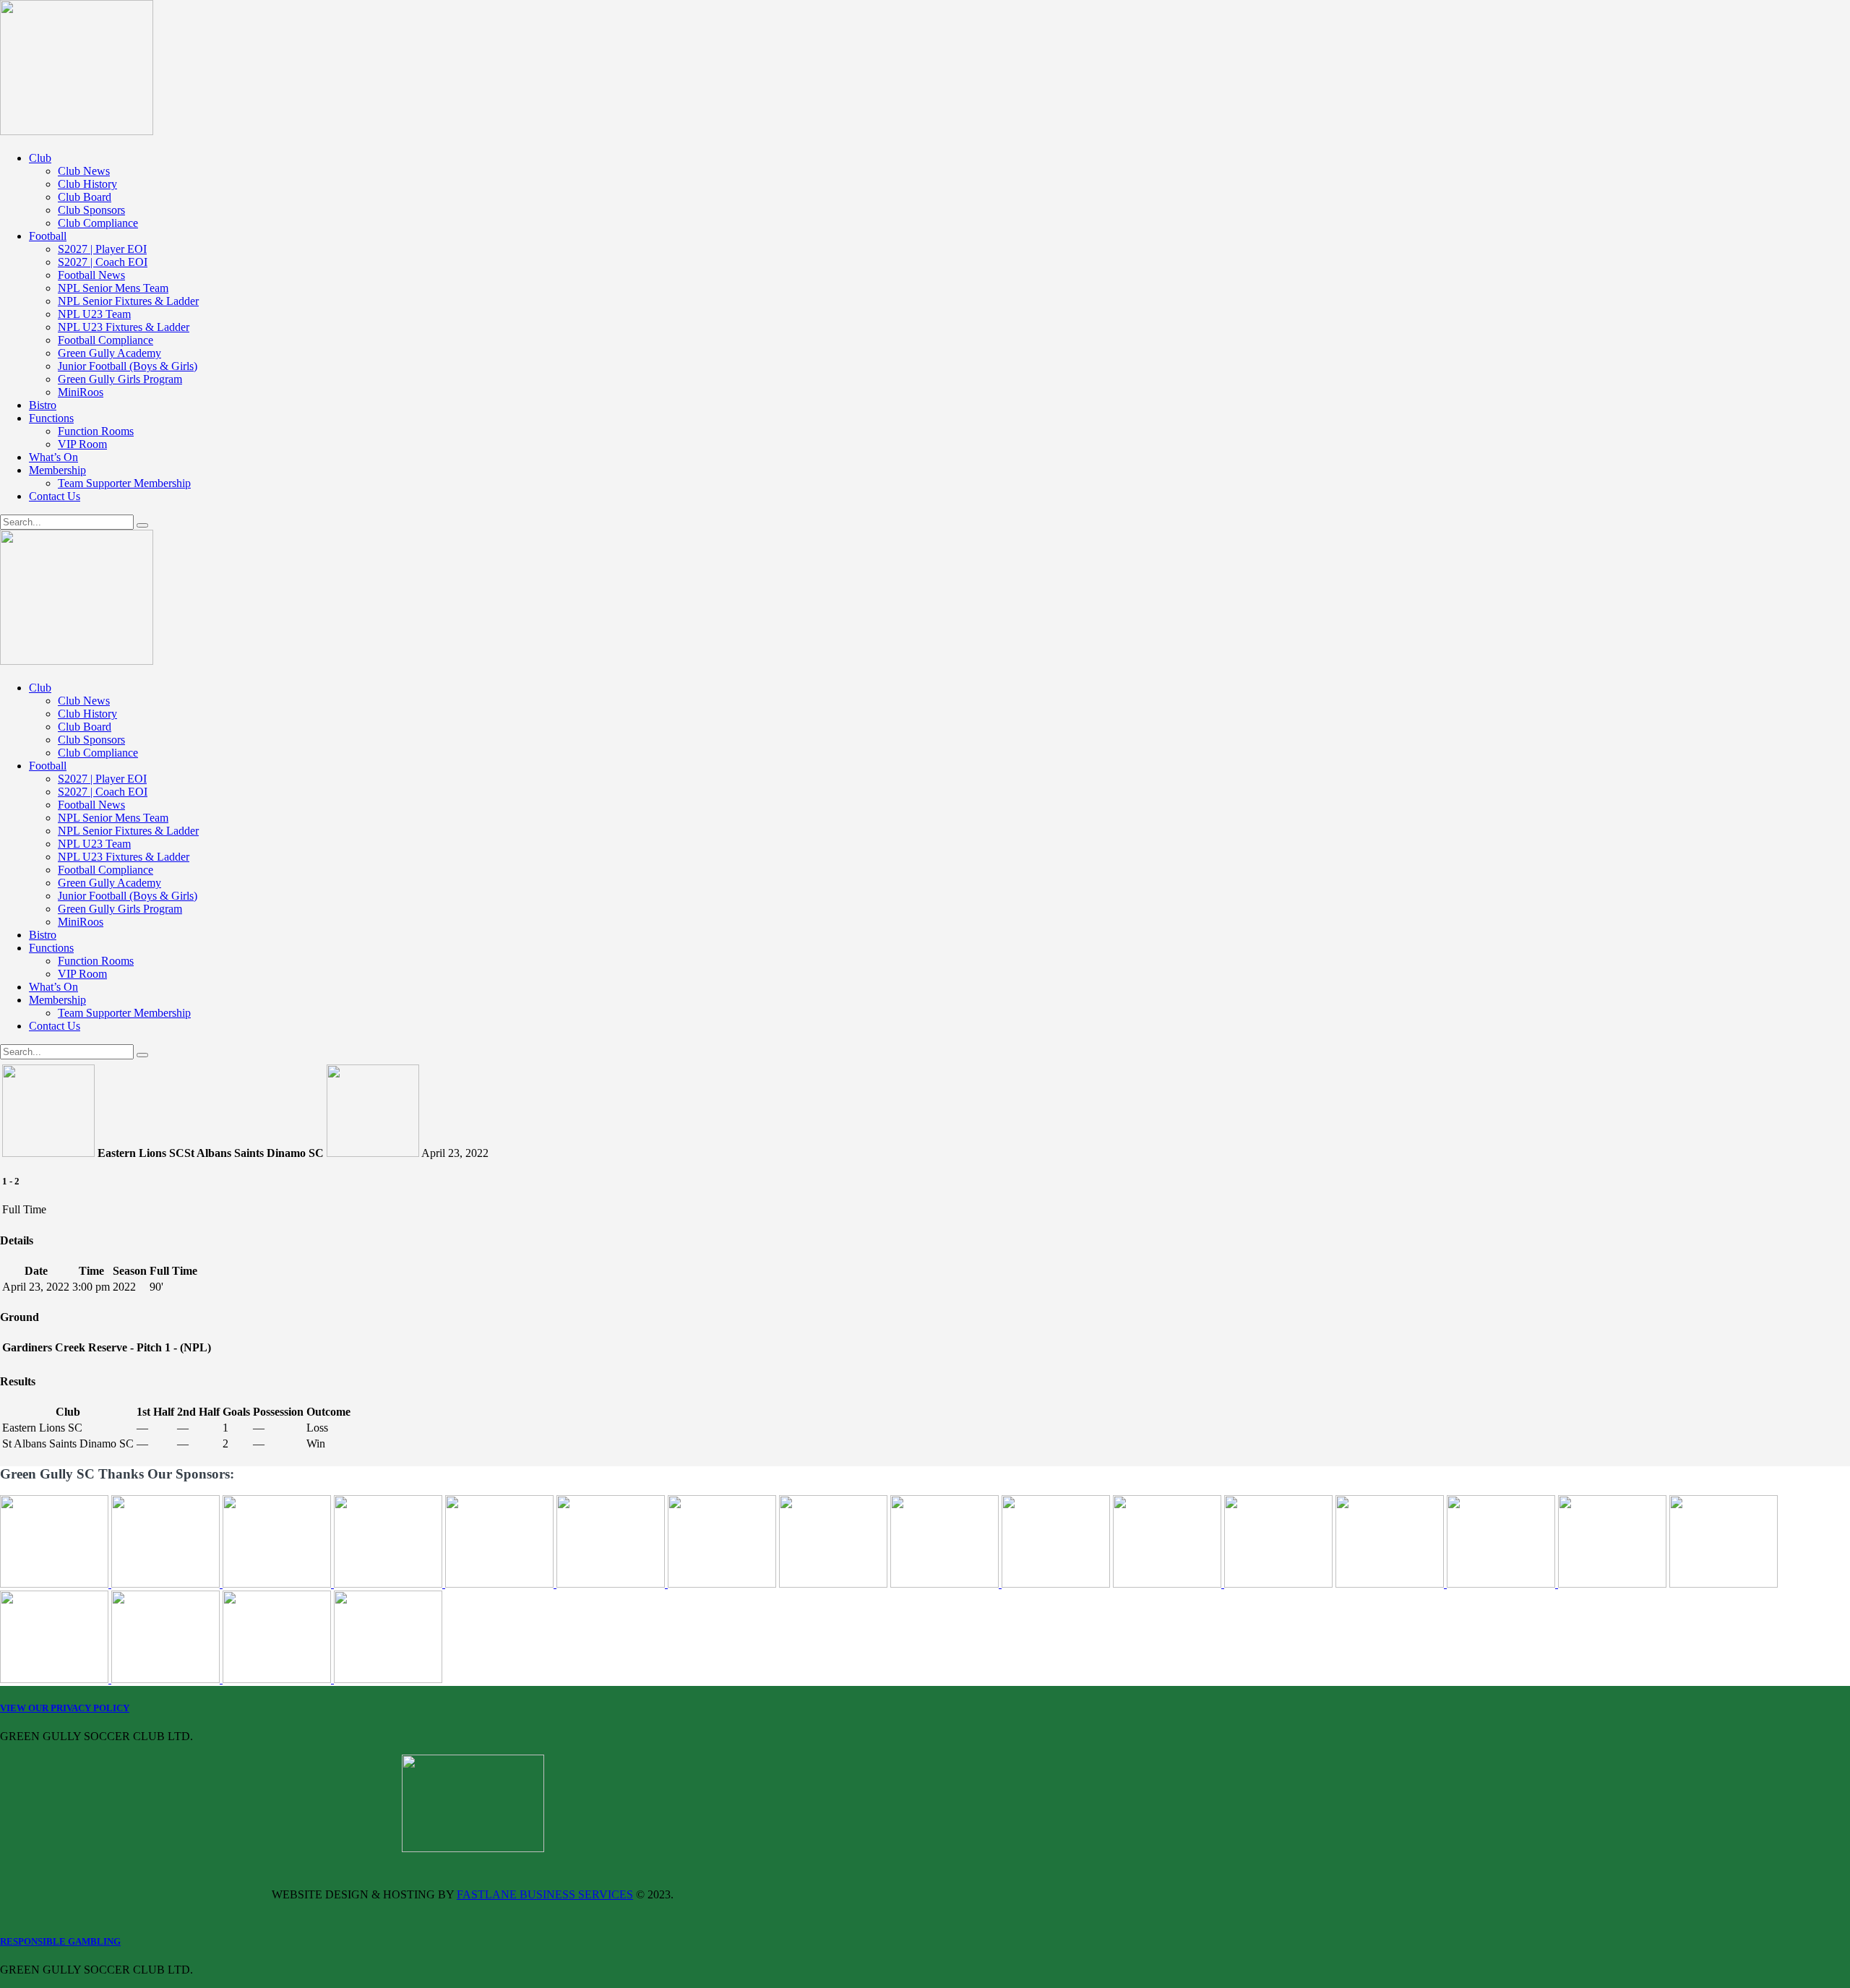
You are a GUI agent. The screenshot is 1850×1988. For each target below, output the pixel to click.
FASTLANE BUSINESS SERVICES (545, 1894)
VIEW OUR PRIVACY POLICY (65, 1708)
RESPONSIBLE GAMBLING (60, 1941)
